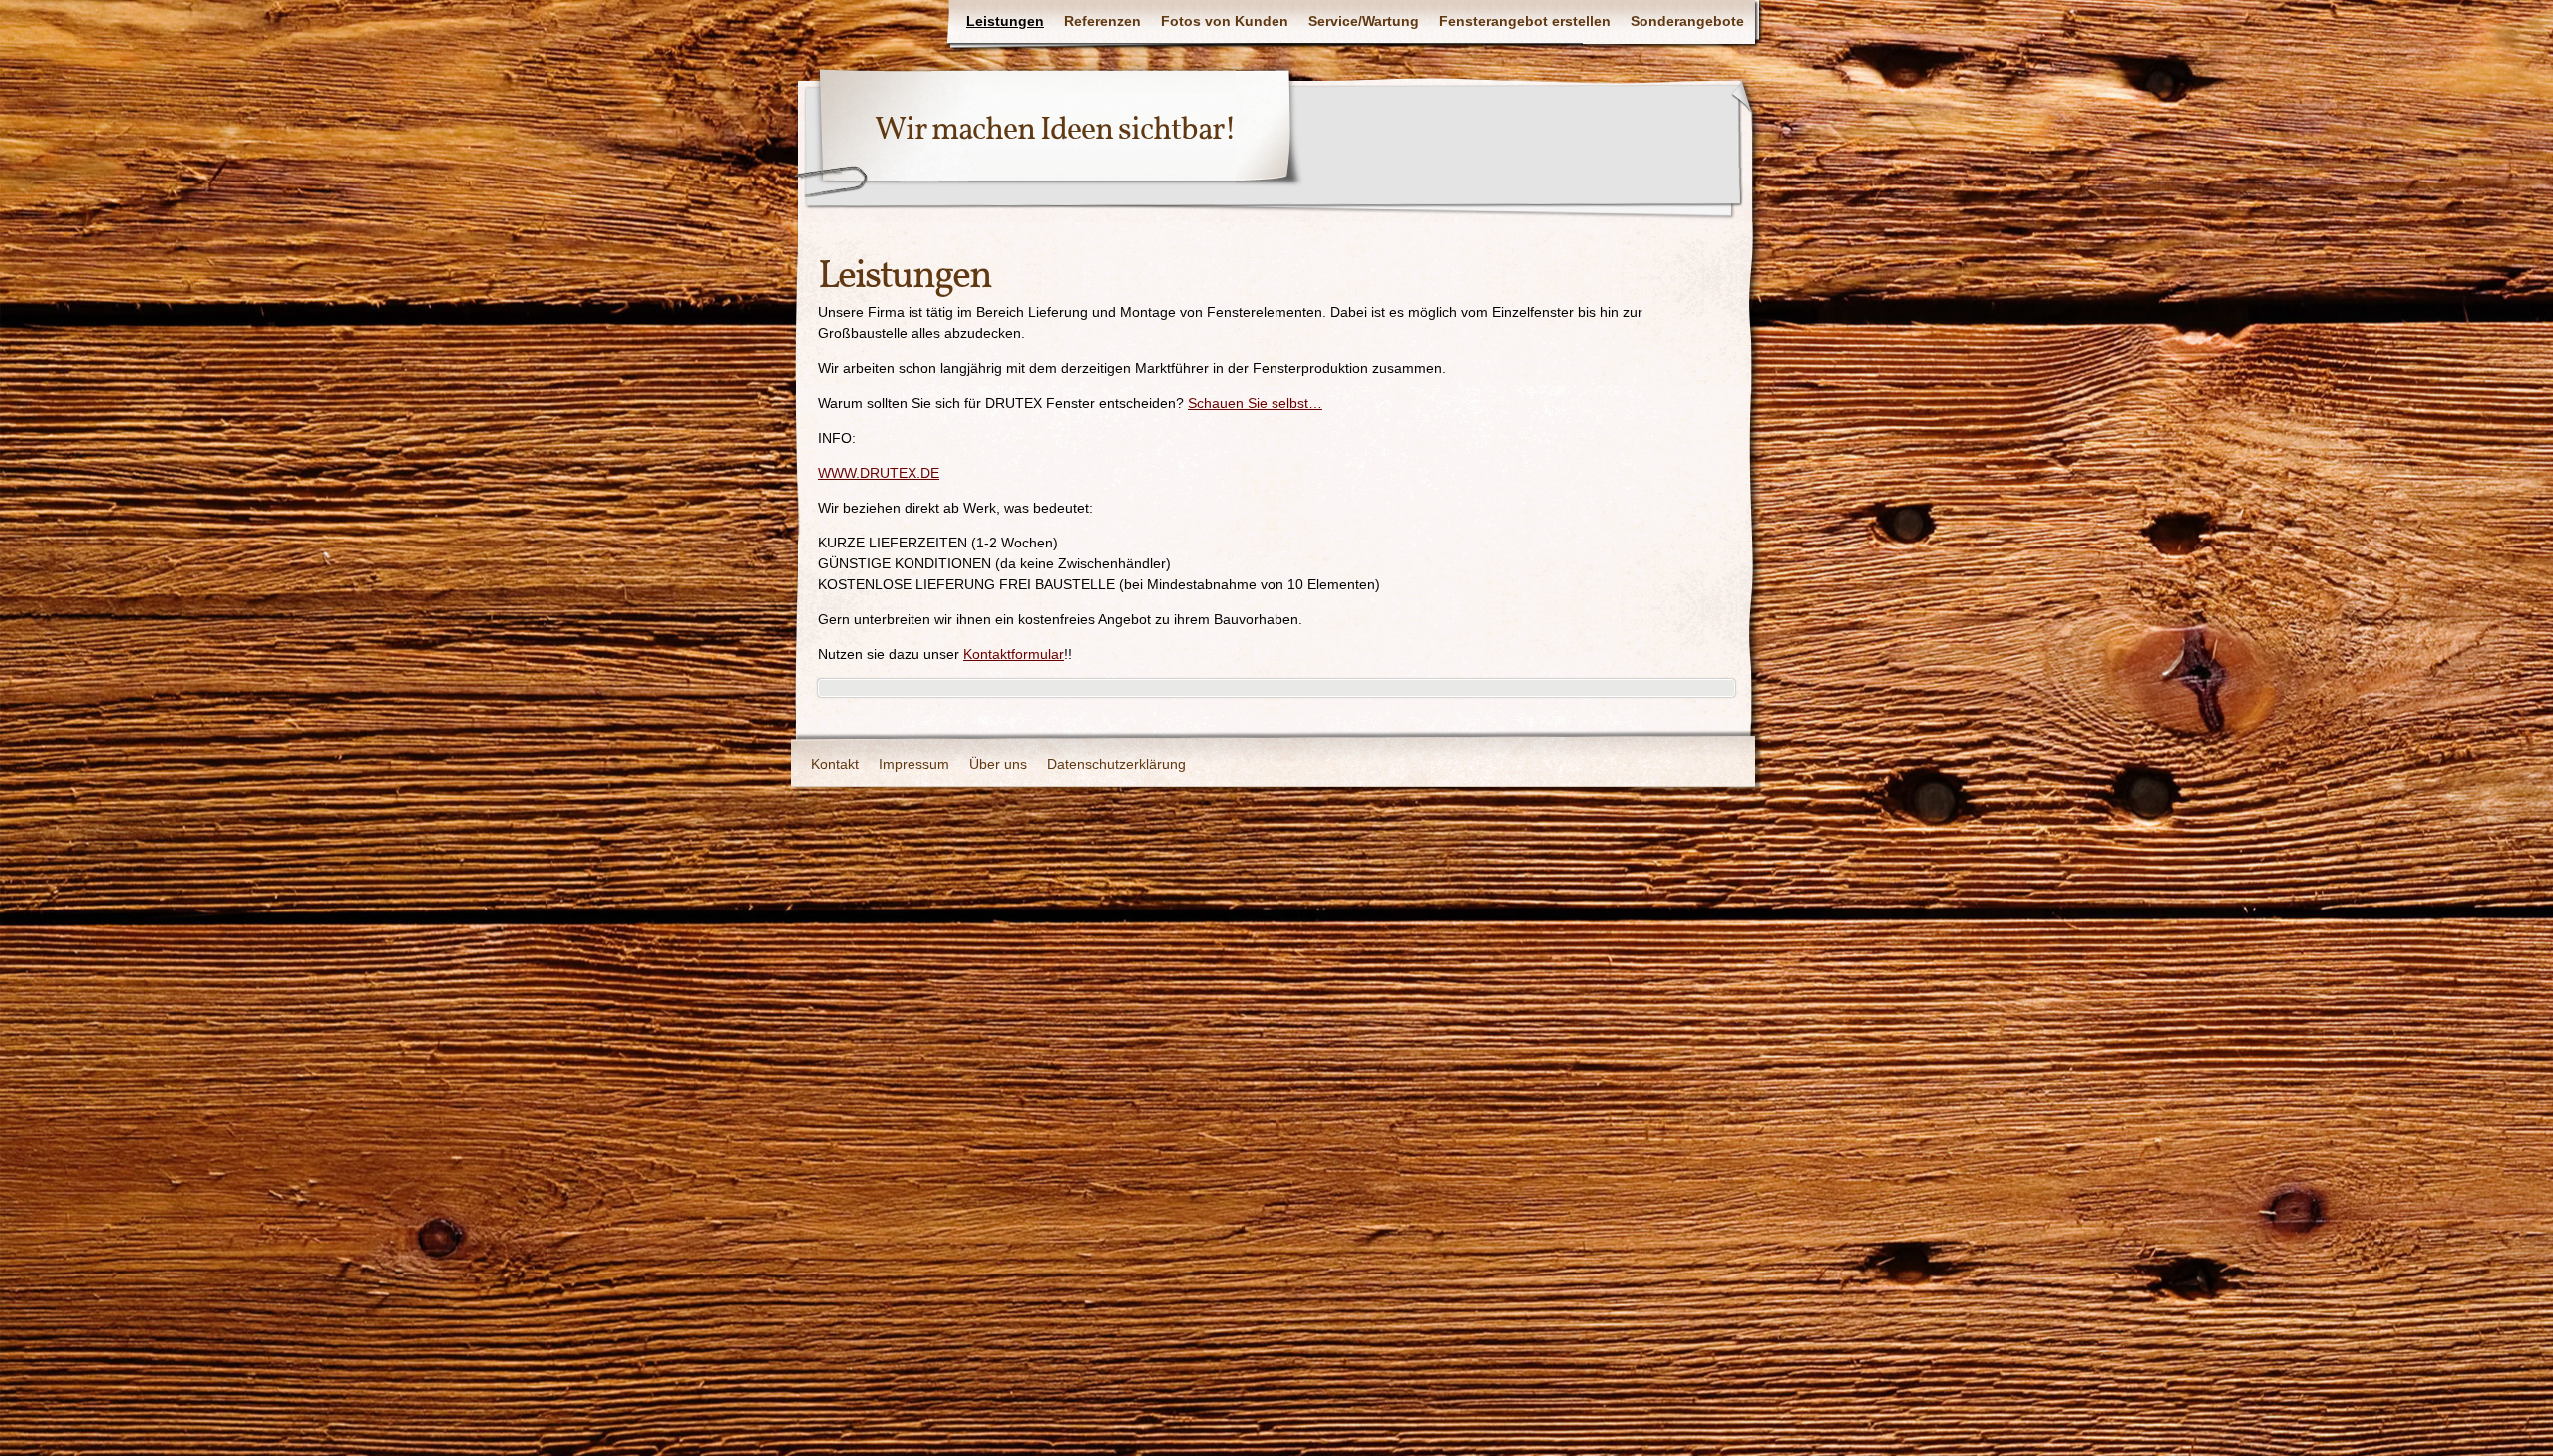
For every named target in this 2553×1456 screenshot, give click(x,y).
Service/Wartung (1364, 21)
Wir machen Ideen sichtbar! (1055, 131)
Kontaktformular (1014, 654)
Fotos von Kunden (1225, 21)
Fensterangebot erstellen (1525, 21)
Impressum (914, 764)
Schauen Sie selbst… (1255, 403)
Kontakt (835, 764)
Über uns (998, 764)
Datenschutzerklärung (1116, 764)
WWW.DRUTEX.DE (879, 473)
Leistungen (1005, 21)
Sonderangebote (1687, 21)
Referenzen (1102, 21)
